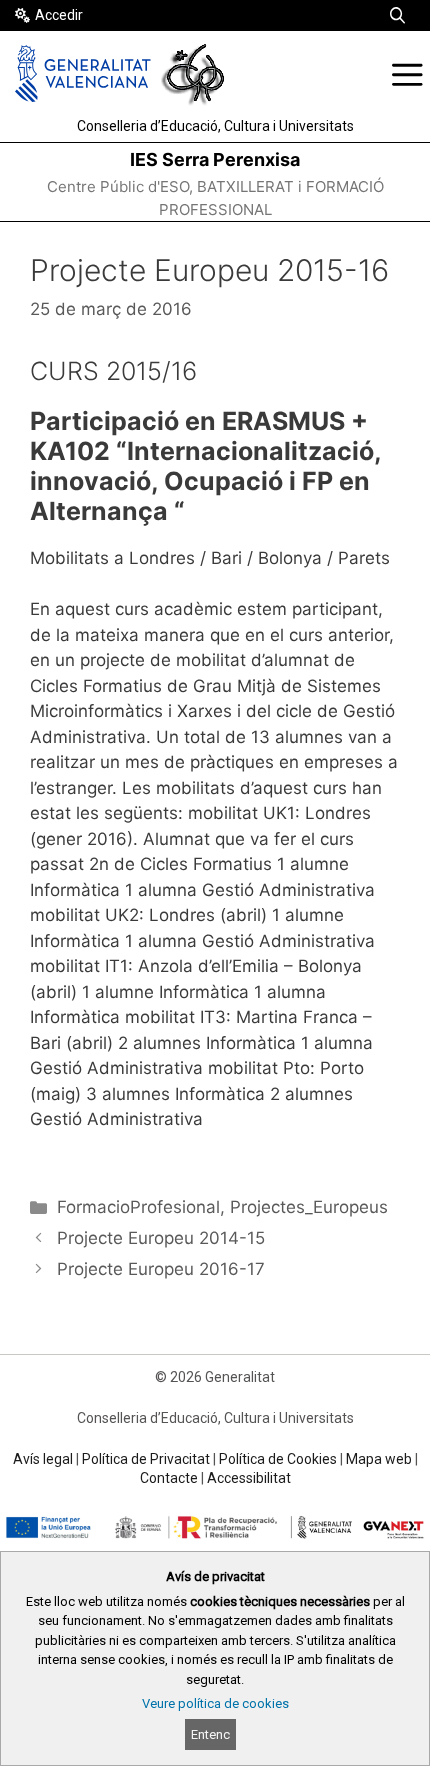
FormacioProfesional (138, 1207)
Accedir (59, 15)
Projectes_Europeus (309, 1207)
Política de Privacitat (146, 1459)
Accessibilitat (249, 1478)
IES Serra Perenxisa (215, 159)
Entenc (210, 1734)
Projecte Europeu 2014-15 (161, 1238)
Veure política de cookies (215, 1703)
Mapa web (379, 1459)
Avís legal (43, 1459)
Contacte (169, 1478)
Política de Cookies (278, 1459)
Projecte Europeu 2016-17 (161, 1269)
